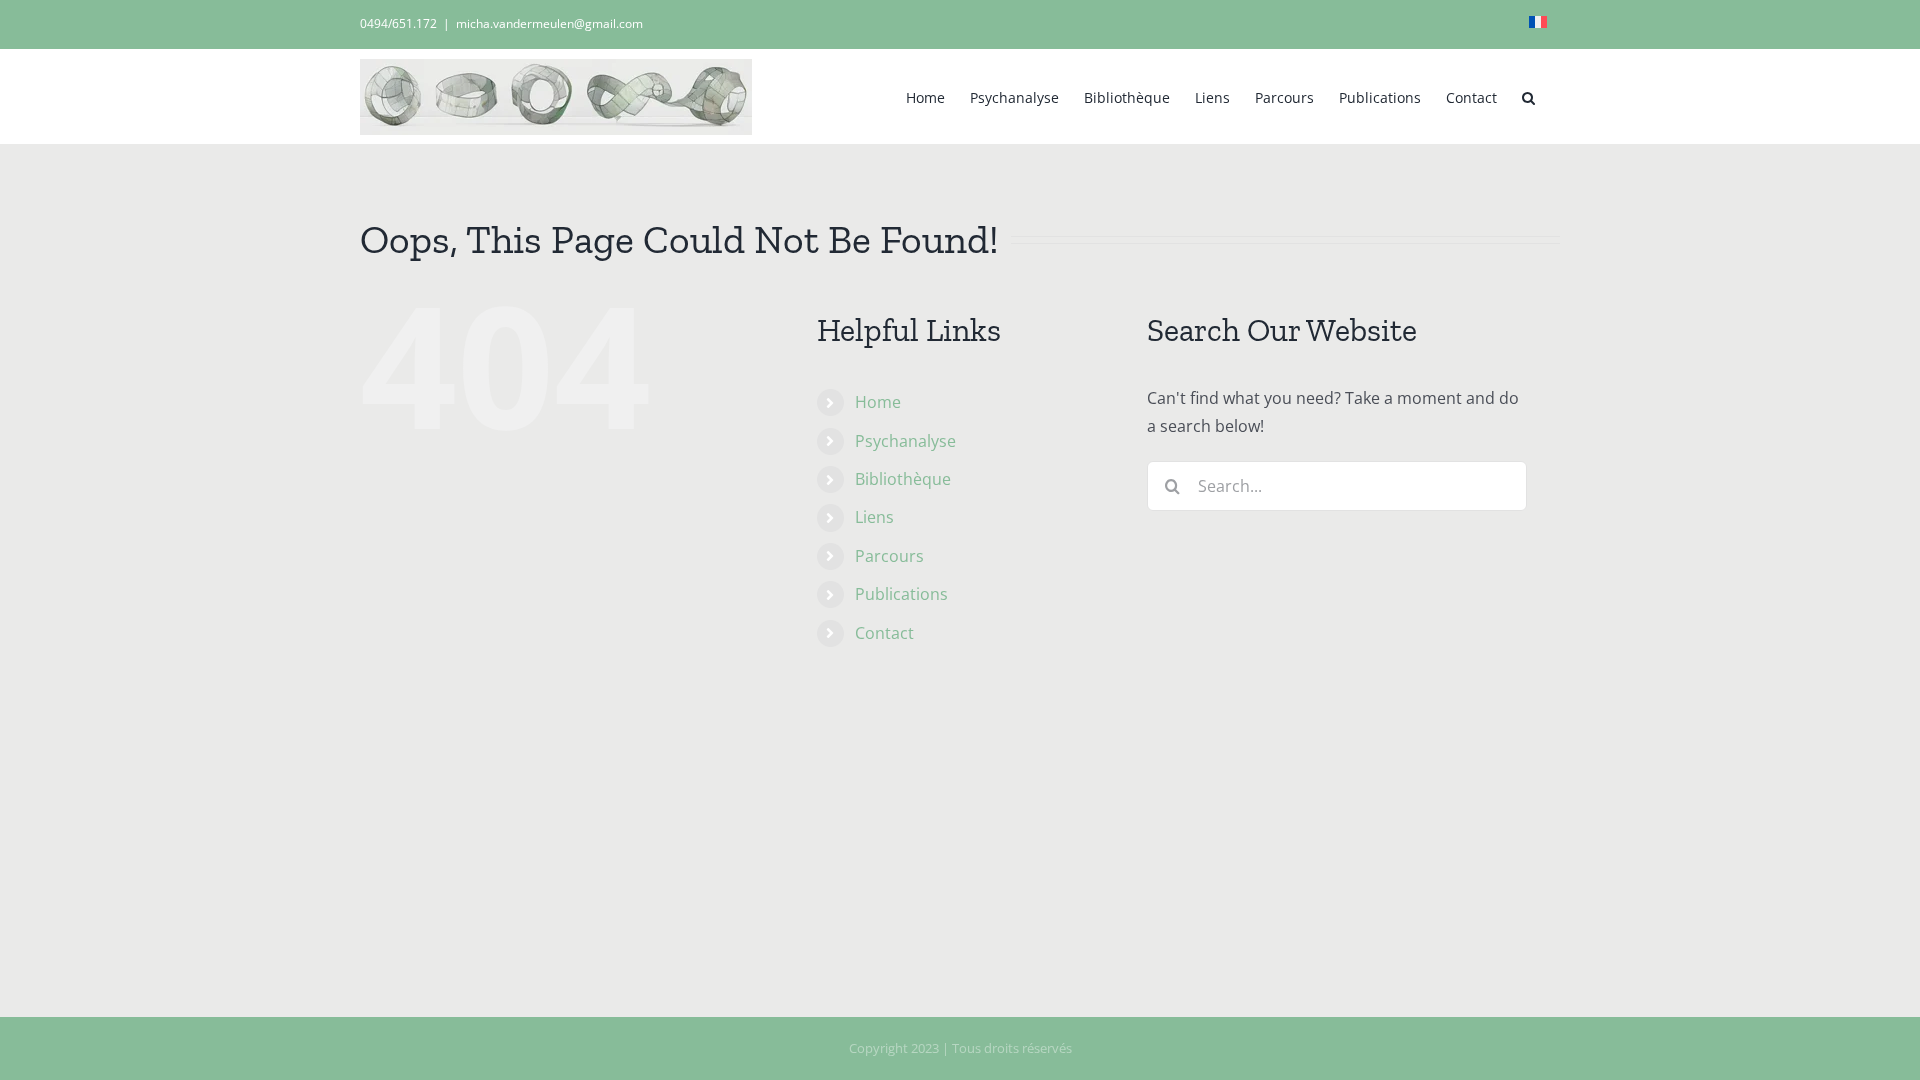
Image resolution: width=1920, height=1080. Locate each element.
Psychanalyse (905, 441)
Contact (884, 633)
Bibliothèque (903, 479)
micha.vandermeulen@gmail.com (549, 23)
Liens (874, 517)
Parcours (889, 556)
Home (878, 402)
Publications (901, 594)
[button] (1528, 96)
